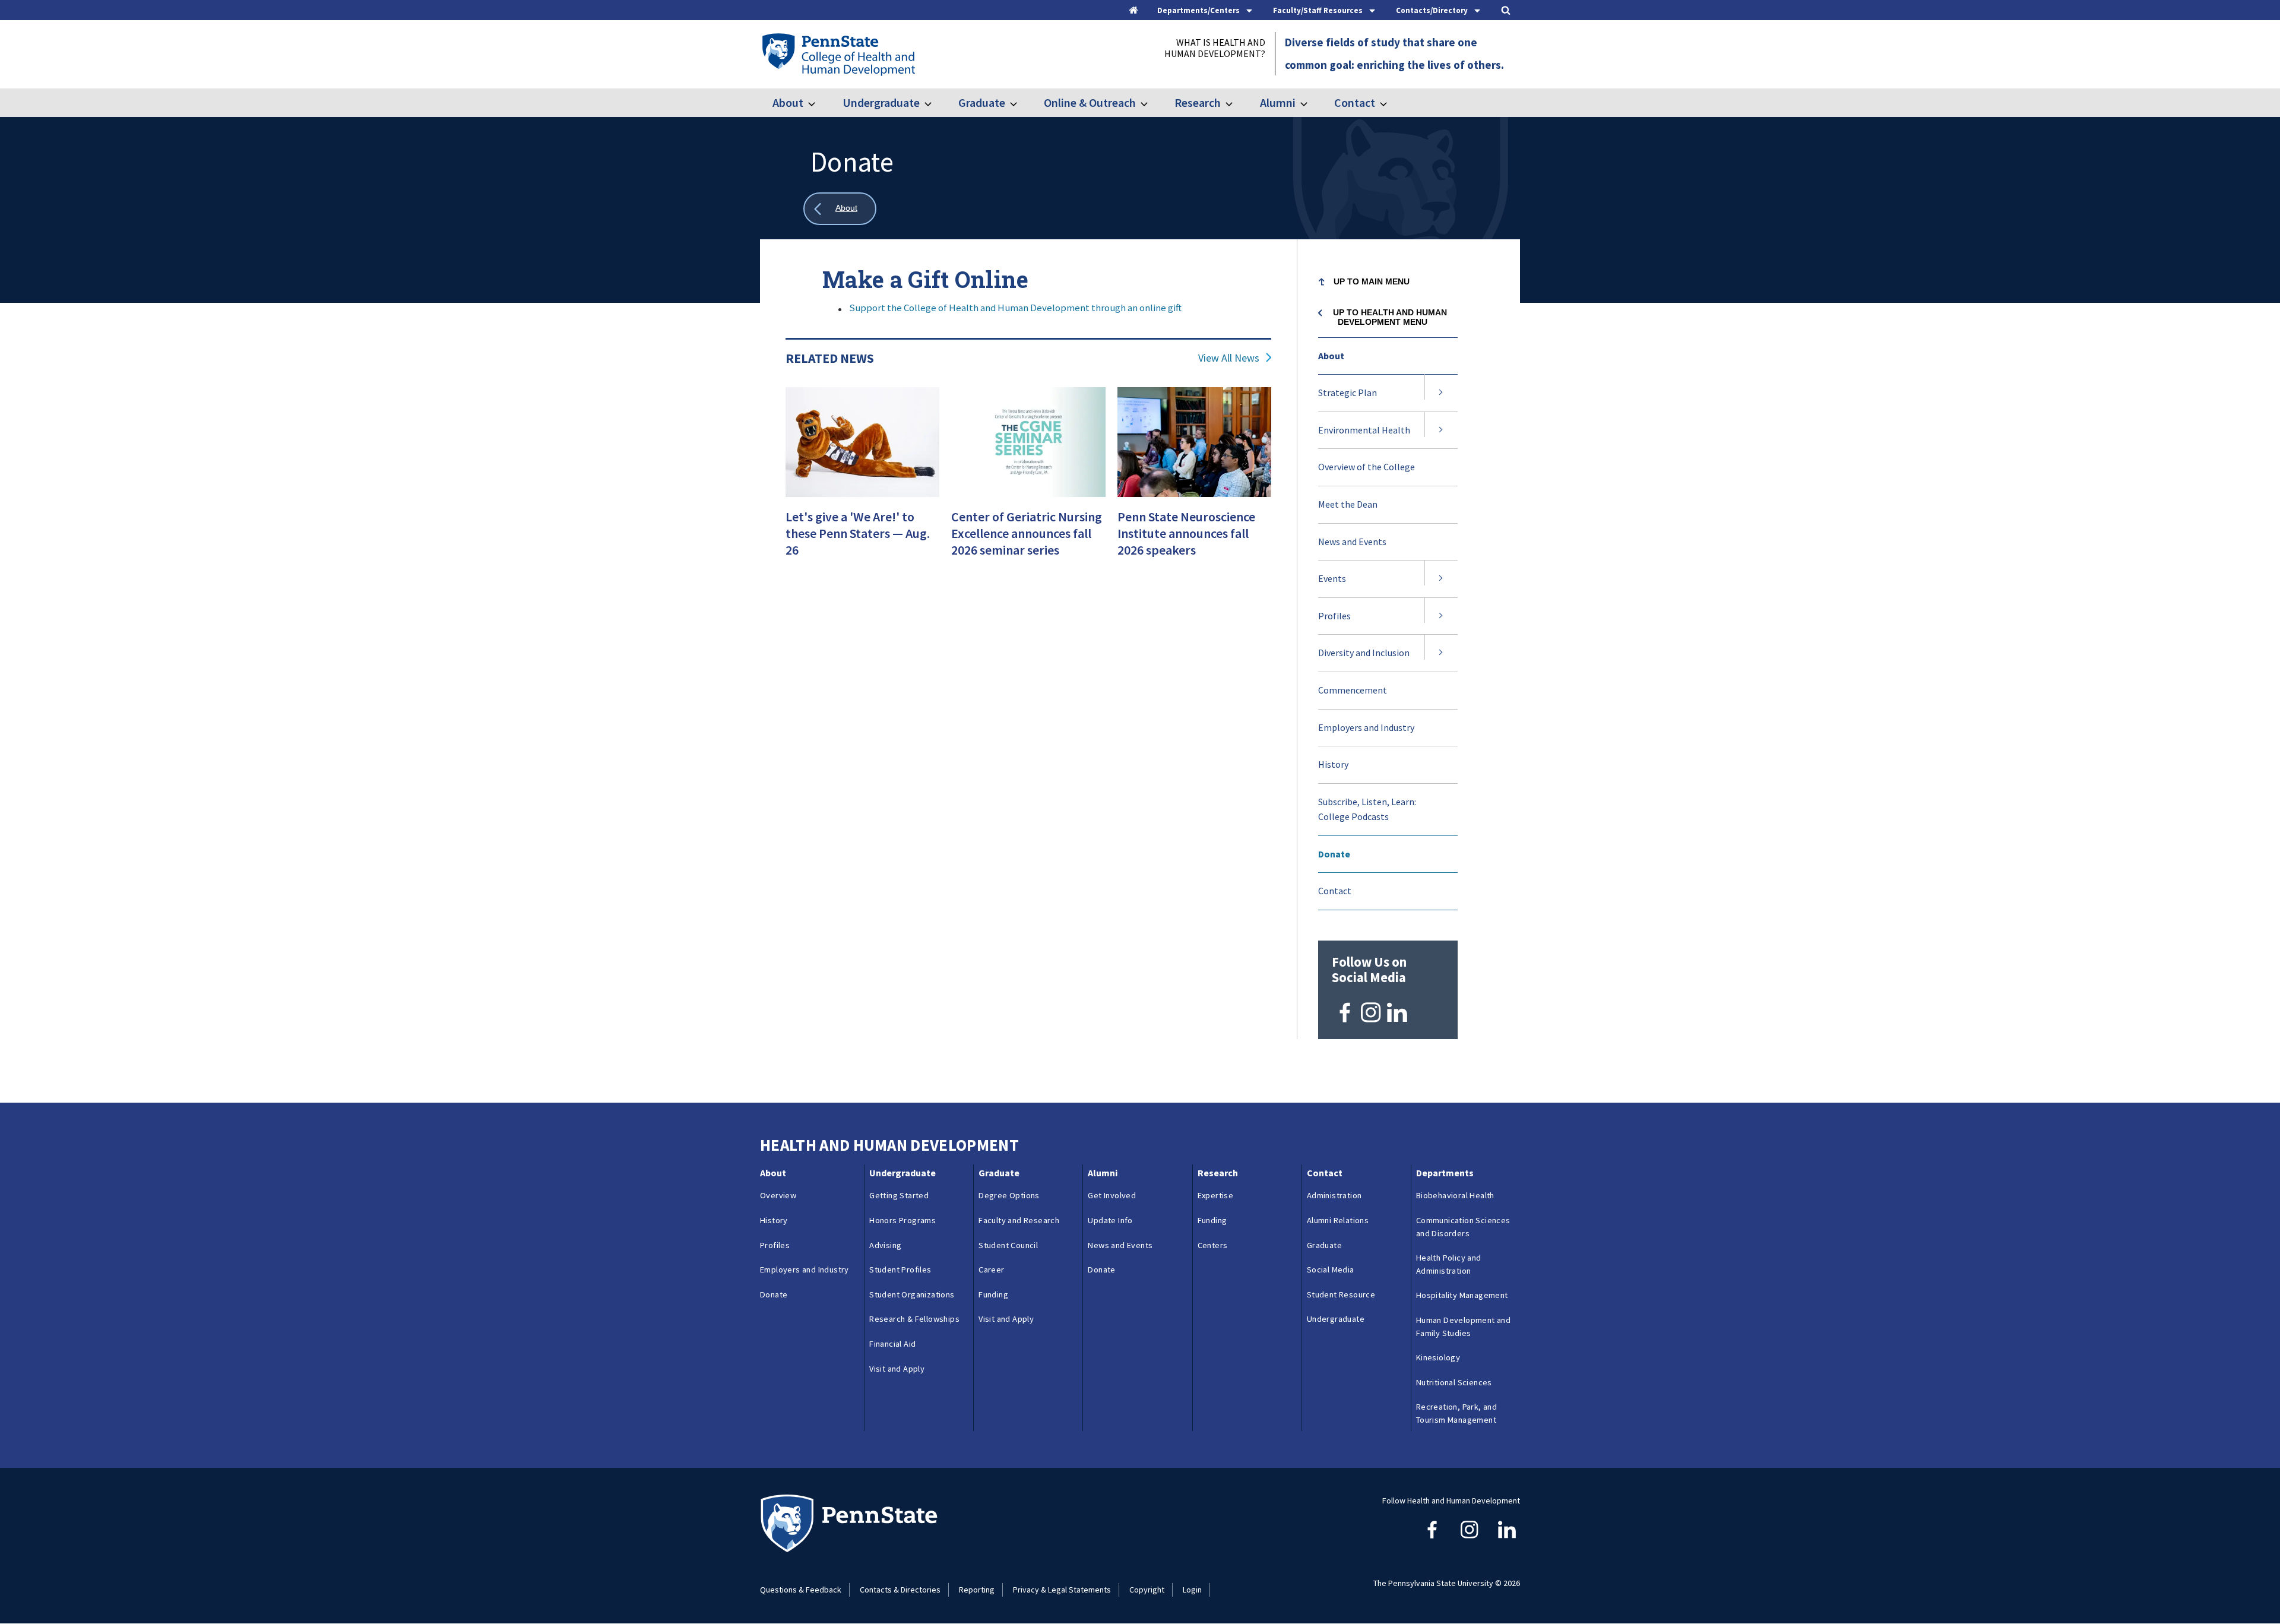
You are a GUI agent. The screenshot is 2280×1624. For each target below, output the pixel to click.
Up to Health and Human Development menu (1390, 317)
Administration (1334, 1195)
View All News (1229, 358)
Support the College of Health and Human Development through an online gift (1015, 308)
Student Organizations (912, 1294)
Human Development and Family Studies (1463, 1327)
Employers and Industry (1366, 727)
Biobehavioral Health (1455, 1195)
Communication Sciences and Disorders (1463, 1227)
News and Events (1352, 542)
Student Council (1008, 1245)
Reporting (977, 1590)
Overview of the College (1367, 467)
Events (1332, 578)
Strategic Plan (1348, 392)
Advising (885, 1245)
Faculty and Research (1019, 1220)
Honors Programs (902, 1220)
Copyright (1147, 1590)
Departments (1445, 1173)
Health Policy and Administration (1449, 1264)
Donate (1334, 854)
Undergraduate (881, 102)
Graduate (982, 102)
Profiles (1334, 616)
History (1333, 764)
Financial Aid (892, 1344)
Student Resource (1341, 1294)
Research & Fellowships (914, 1319)
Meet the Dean (1348, 504)
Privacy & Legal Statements (1062, 1590)
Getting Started (899, 1195)
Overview (778, 1195)
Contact (1355, 102)
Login (1192, 1590)
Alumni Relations (1338, 1220)
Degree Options (1009, 1195)
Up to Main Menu (1372, 281)
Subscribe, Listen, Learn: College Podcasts (1367, 809)
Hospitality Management (1462, 1295)
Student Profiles (900, 1270)
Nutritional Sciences (1454, 1382)
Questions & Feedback (801, 1590)
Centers (1213, 1245)
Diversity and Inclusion (1364, 653)
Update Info (1110, 1220)
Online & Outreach (1090, 102)
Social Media (1331, 1270)
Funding (993, 1294)
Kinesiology (1438, 1357)
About (788, 102)
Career (991, 1270)
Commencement (1353, 690)
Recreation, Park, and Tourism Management (1456, 1413)
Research (1198, 102)
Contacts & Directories (900, 1590)
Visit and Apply (897, 1369)
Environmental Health (1364, 430)
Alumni (1277, 102)
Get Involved (1112, 1195)
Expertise (1216, 1195)
